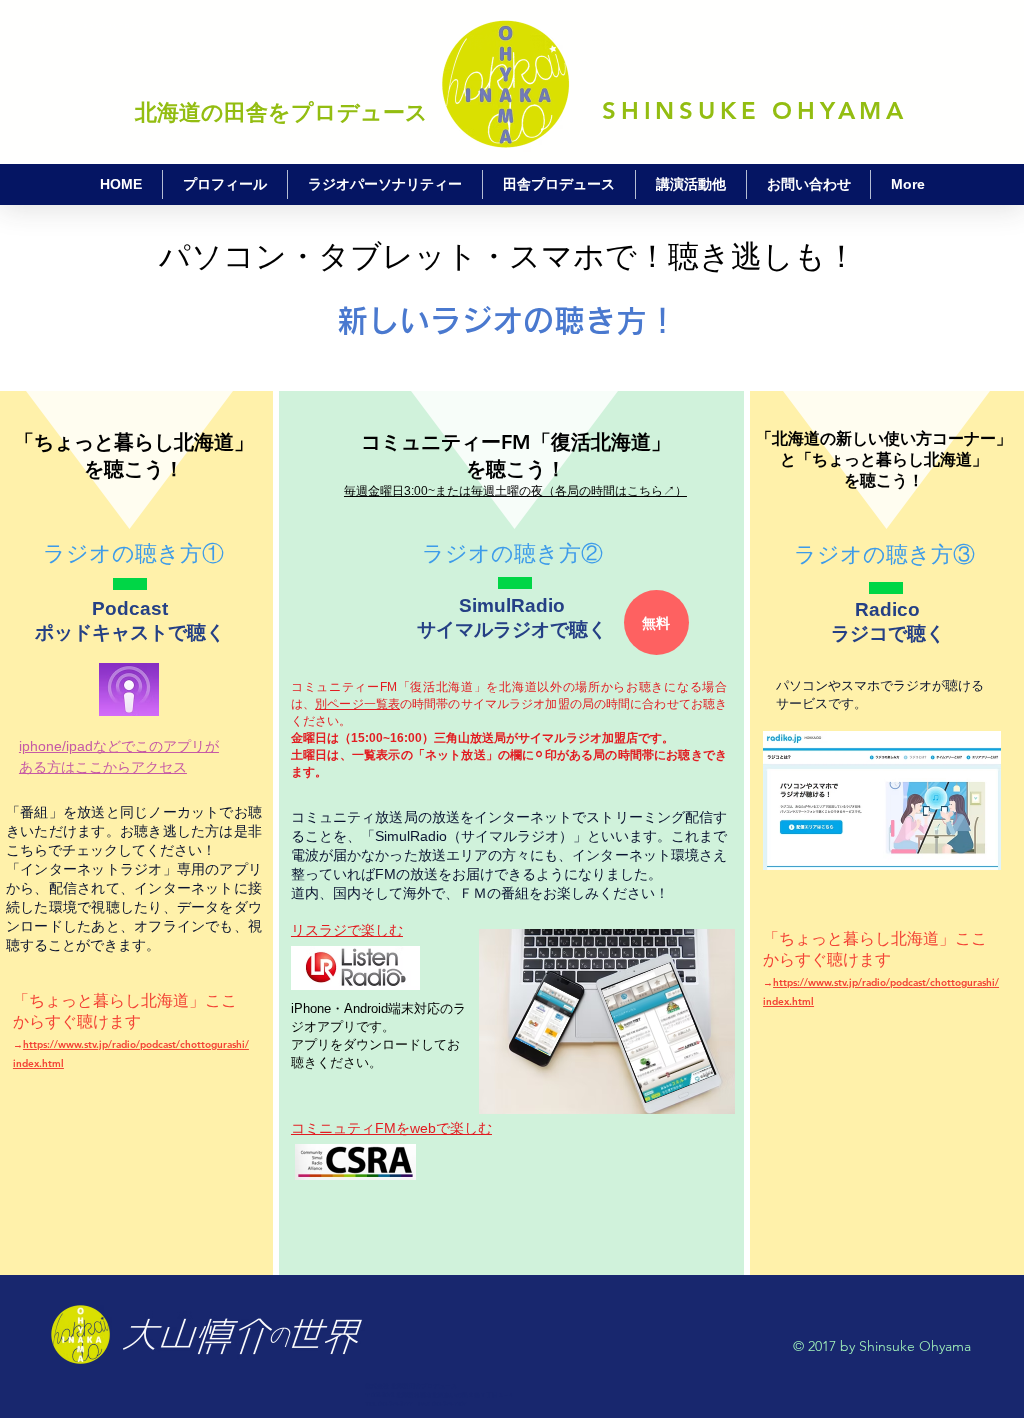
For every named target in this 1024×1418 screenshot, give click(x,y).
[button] (656, 622)
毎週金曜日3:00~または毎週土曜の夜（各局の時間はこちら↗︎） (515, 491)
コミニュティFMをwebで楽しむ (391, 1128)
